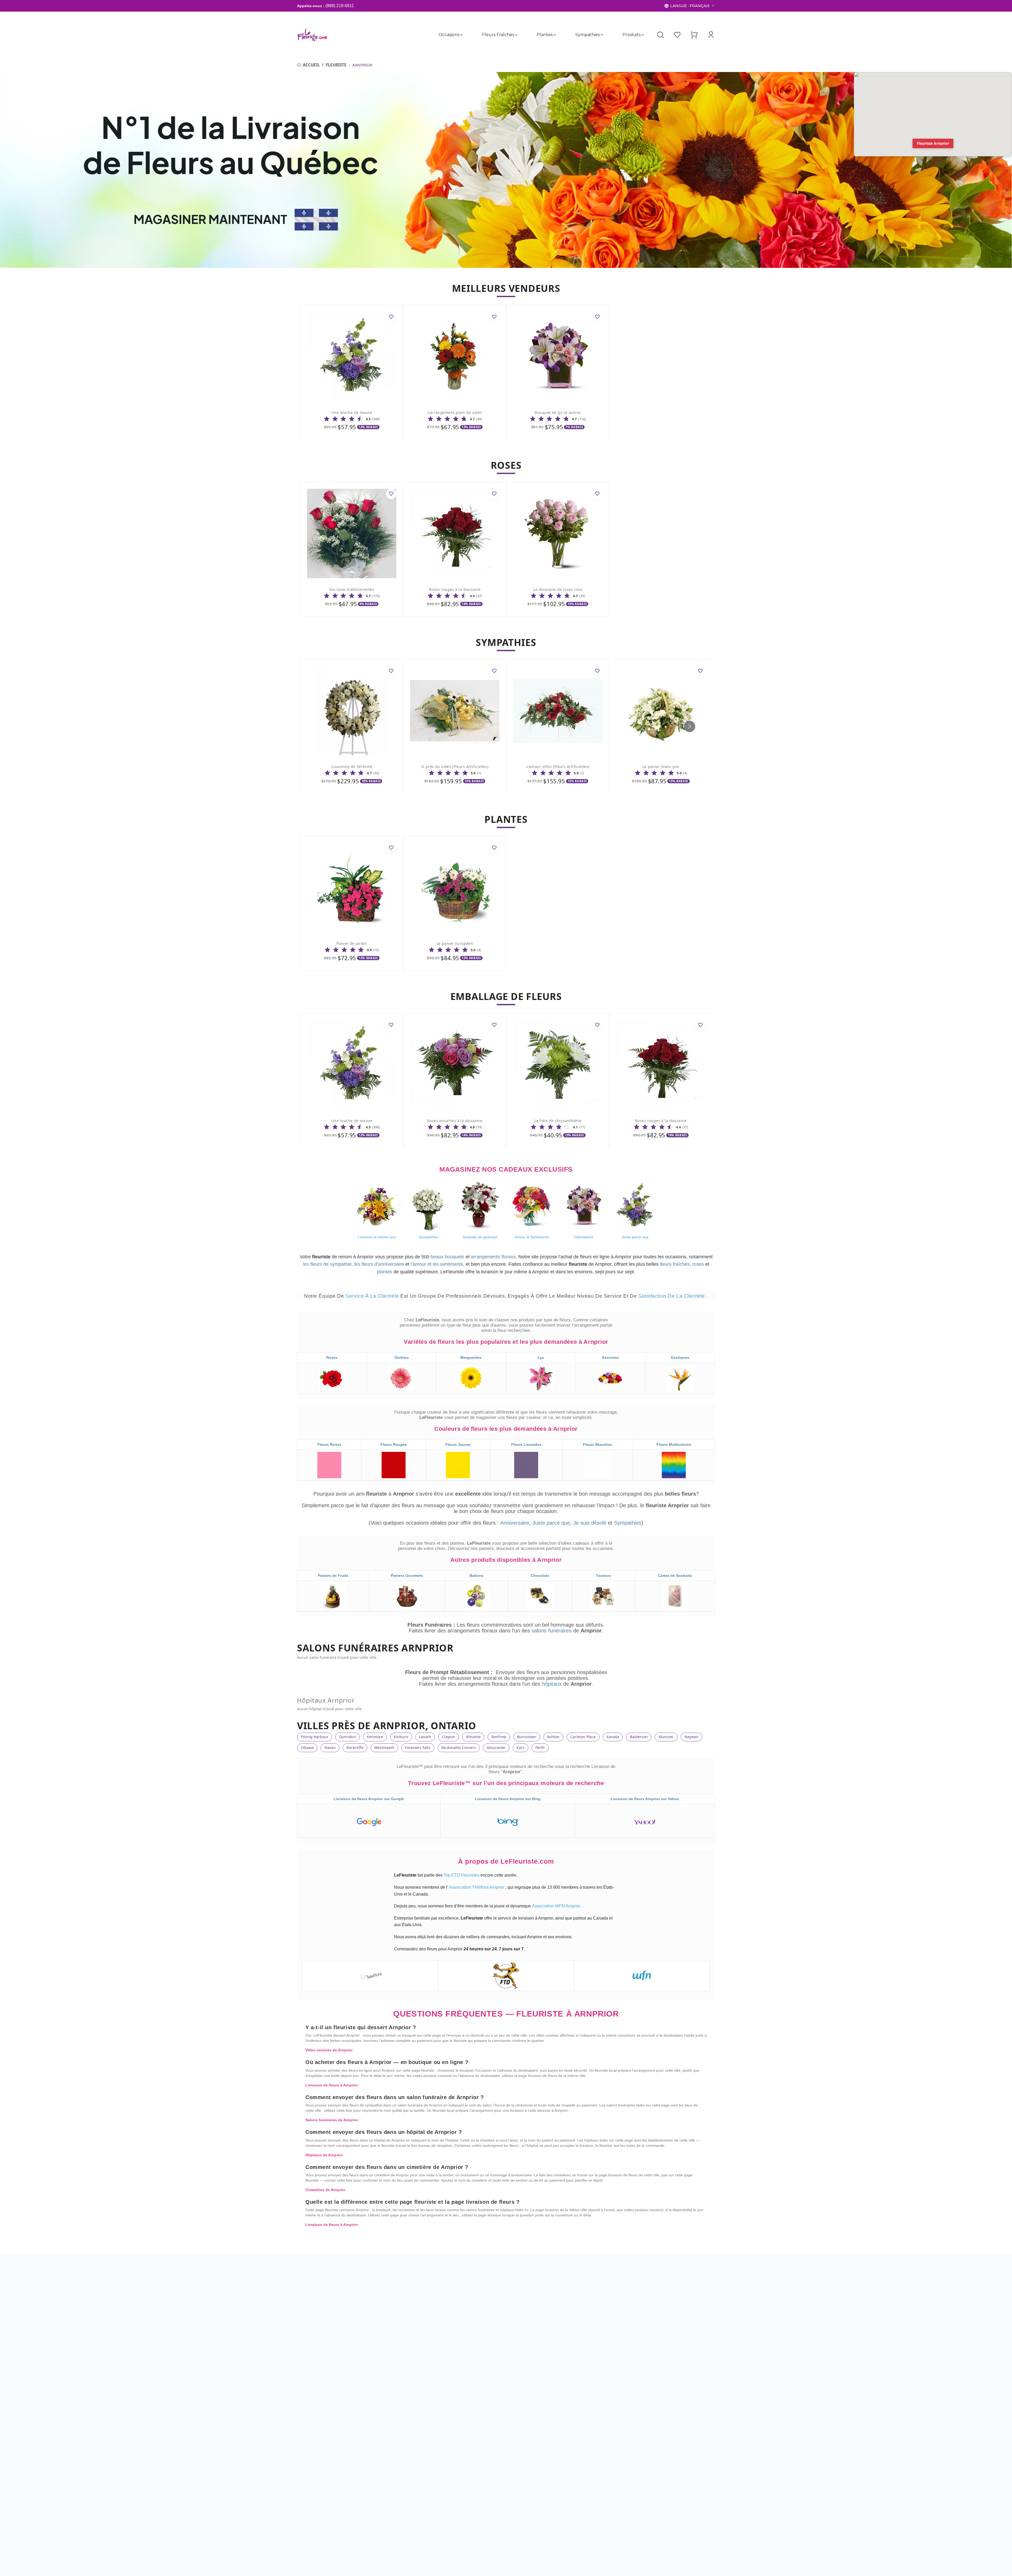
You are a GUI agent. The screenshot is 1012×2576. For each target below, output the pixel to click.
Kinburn (401, 1737)
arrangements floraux (493, 1257)
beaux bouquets (447, 1257)
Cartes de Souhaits (675, 1575)
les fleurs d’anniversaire (379, 1264)
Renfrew (499, 1737)
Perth (540, 1748)
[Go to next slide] (690, 726)
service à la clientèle (373, 1296)
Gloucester (496, 1748)
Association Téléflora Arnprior (477, 1887)
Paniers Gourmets (407, 1575)
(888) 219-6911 (340, 6)
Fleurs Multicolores (674, 1444)
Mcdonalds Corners (459, 1748)
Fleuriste (336, 65)
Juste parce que (551, 1523)
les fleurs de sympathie (327, 1264)
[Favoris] (677, 35)
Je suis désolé (590, 1523)
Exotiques (680, 1357)
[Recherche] (660, 35)
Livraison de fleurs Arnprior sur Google (369, 1799)
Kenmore (375, 1737)
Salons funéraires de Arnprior (332, 2120)
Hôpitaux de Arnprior (324, 2155)
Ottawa (307, 1748)
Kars (520, 1748)
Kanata (613, 1737)
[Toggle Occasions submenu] (461, 35)
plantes (385, 1272)
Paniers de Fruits (333, 1575)
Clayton (449, 1737)
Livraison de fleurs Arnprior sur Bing (508, 1799)
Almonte (473, 1737)
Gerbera (402, 1357)
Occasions (449, 35)
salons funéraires (552, 1631)
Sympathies (588, 35)
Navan (330, 1748)
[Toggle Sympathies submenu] (602, 35)
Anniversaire (515, 1523)
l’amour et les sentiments (437, 1264)
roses (698, 1264)
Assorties (610, 1357)
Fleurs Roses (329, 1444)
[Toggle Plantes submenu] (555, 35)
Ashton (553, 1737)
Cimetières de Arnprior (325, 2190)
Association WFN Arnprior (557, 1906)
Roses (332, 1357)
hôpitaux (553, 1684)
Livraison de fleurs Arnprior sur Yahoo (645, 1799)
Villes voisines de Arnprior (329, 2050)
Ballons (476, 1575)
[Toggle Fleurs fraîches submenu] (516, 35)
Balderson (639, 1737)
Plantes (545, 35)
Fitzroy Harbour (315, 1737)
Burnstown (527, 1737)
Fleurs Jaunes (458, 1444)
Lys (541, 1357)
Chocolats (540, 1575)
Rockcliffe (355, 1748)
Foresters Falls (418, 1748)
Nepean (691, 1737)
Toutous (603, 1575)
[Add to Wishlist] (391, 317)
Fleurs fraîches (498, 35)
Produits (631, 35)
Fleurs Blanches (598, 1444)
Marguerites (471, 1357)
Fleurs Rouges (394, 1444)
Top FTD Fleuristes (462, 1875)
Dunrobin (348, 1737)
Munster (666, 1737)
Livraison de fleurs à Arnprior (332, 2085)
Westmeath (384, 1748)
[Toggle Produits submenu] (643, 35)
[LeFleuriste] (312, 35)
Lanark (425, 1737)
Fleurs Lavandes (526, 1444)
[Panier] (694, 35)
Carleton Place (583, 1737)
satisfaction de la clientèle (672, 1296)
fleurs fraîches (675, 1264)
